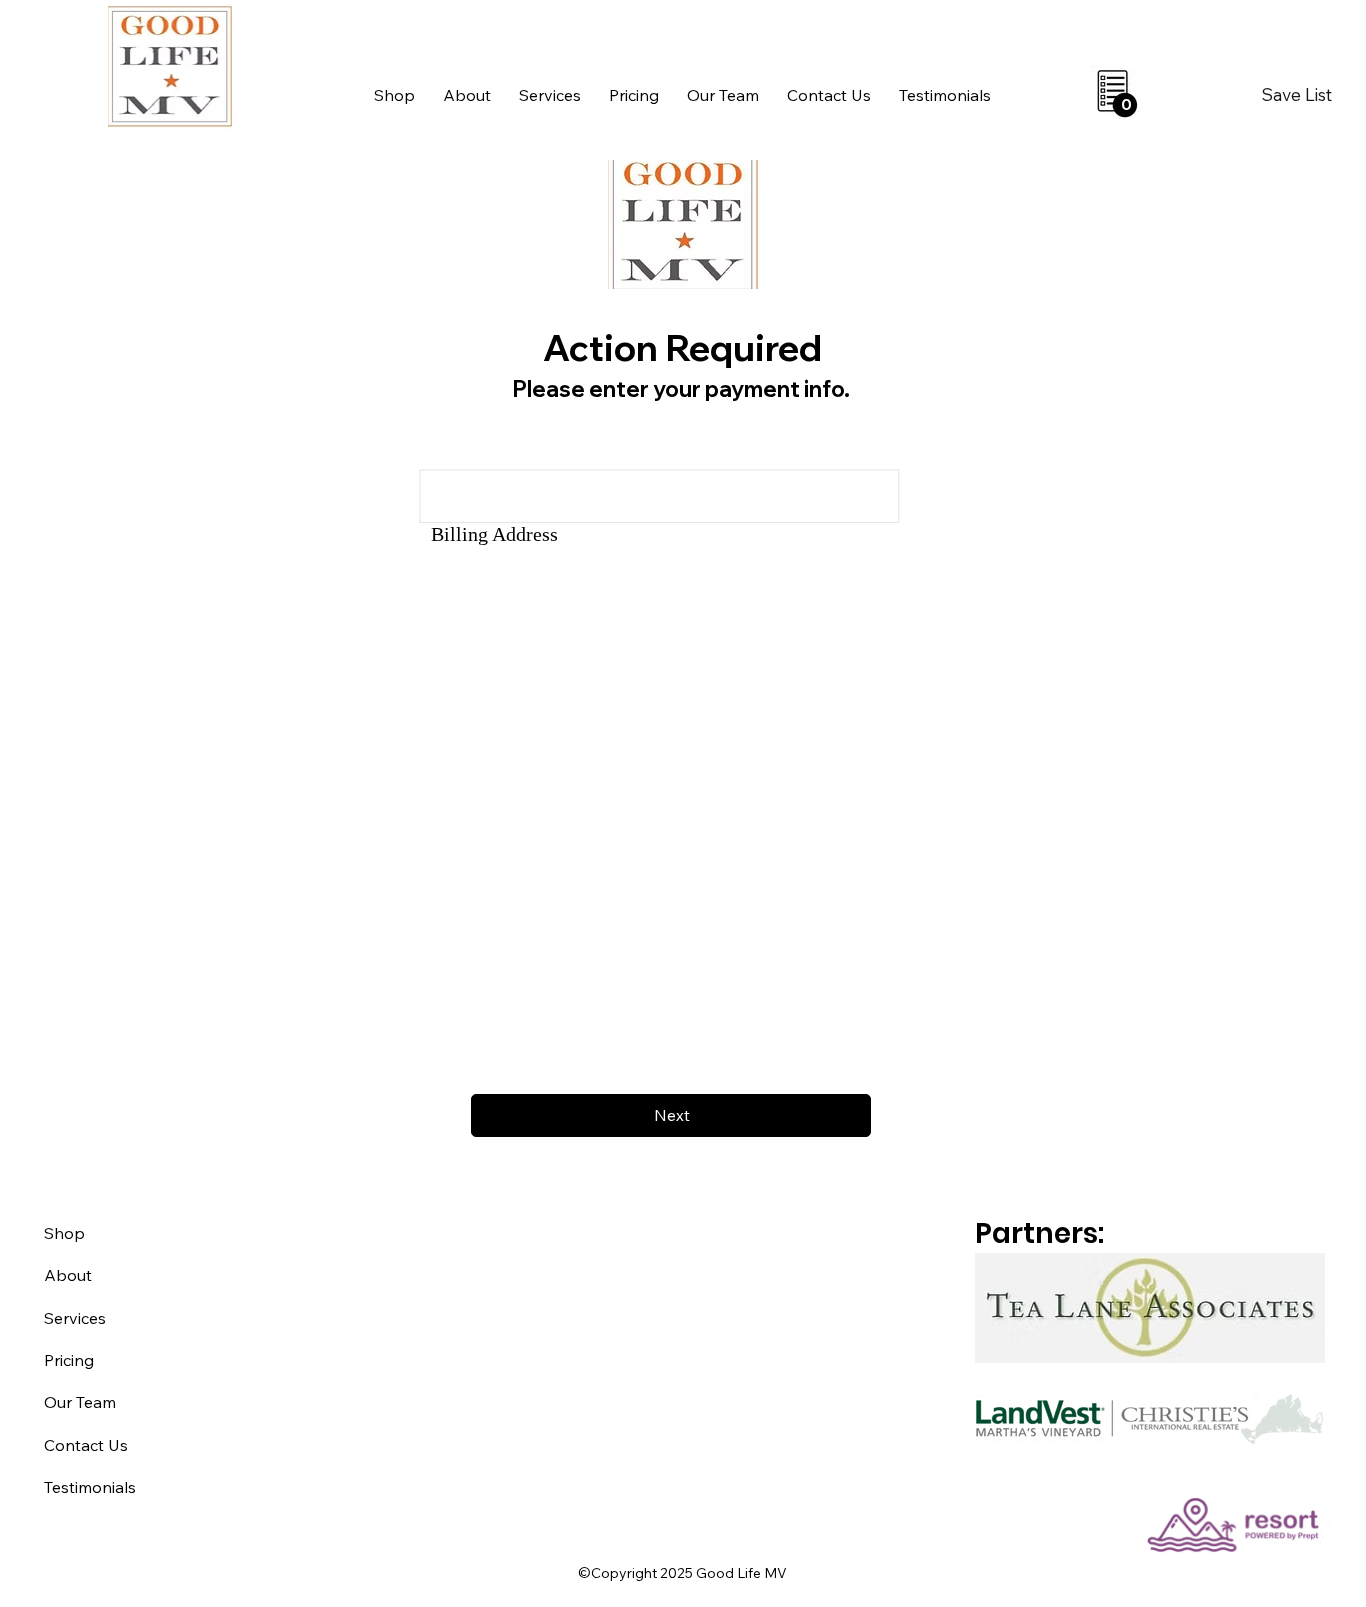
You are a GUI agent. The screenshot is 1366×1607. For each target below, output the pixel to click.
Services (75, 1318)
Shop (64, 1233)
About (68, 1275)
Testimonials (90, 1487)
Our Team (80, 1402)
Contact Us (86, 1445)
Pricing (69, 1360)
